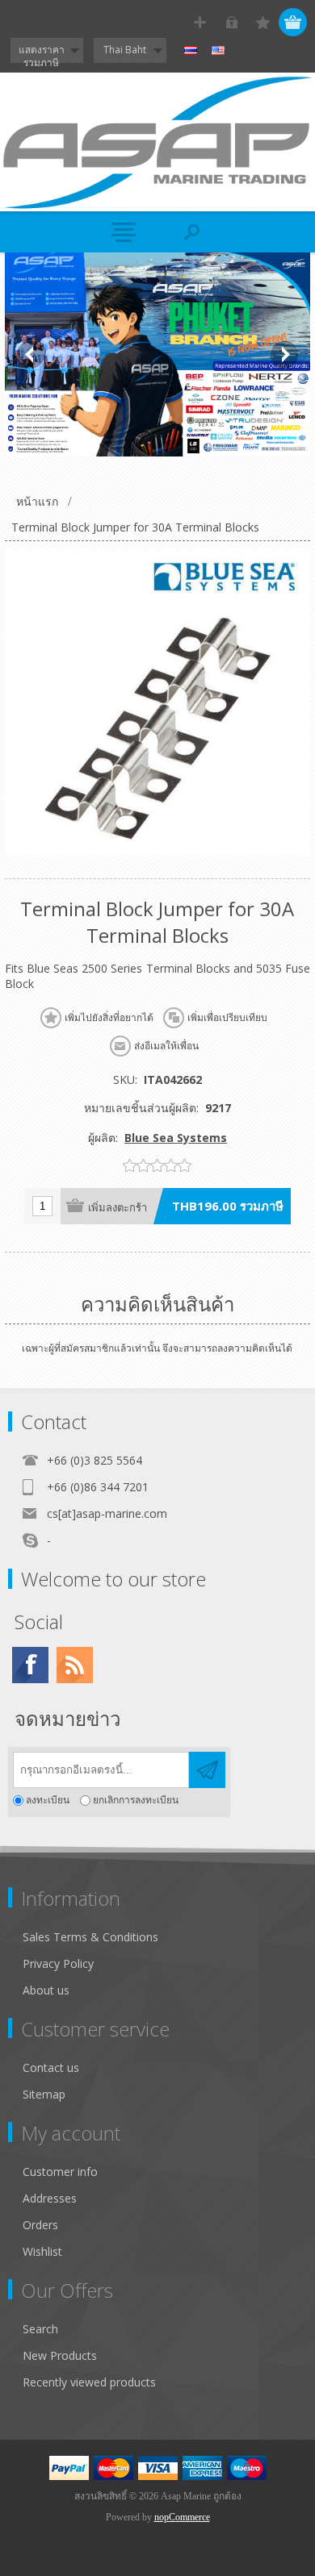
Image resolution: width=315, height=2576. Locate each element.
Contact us (51, 2067)
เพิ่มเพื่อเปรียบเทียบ (227, 1018)
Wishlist (42, 2251)
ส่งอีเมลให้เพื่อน (166, 1046)
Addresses (50, 2198)
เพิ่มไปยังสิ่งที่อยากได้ (109, 1018)
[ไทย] (191, 51)
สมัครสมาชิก (200, 22)
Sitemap (44, 2094)
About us (46, 1990)
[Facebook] (30, 1665)
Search (40, 2329)
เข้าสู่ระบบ (231, 22)
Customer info (60, 2172)
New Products (60, 2355)
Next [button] (284, 355)
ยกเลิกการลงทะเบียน (136, 1801)
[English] (218, 51)
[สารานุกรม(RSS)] (75, 1665)
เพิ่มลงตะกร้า (118, 1208)
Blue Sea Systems (176, 1138)
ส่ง (207, 1770)
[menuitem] (165, 1937)
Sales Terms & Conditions (90, 1937)
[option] (158, 354)
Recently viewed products (89, 2382)
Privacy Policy (58, 1963)
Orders (40, 2225)
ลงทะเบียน (48, 1801)
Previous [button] (31, 355)
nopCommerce (182, 2517)
